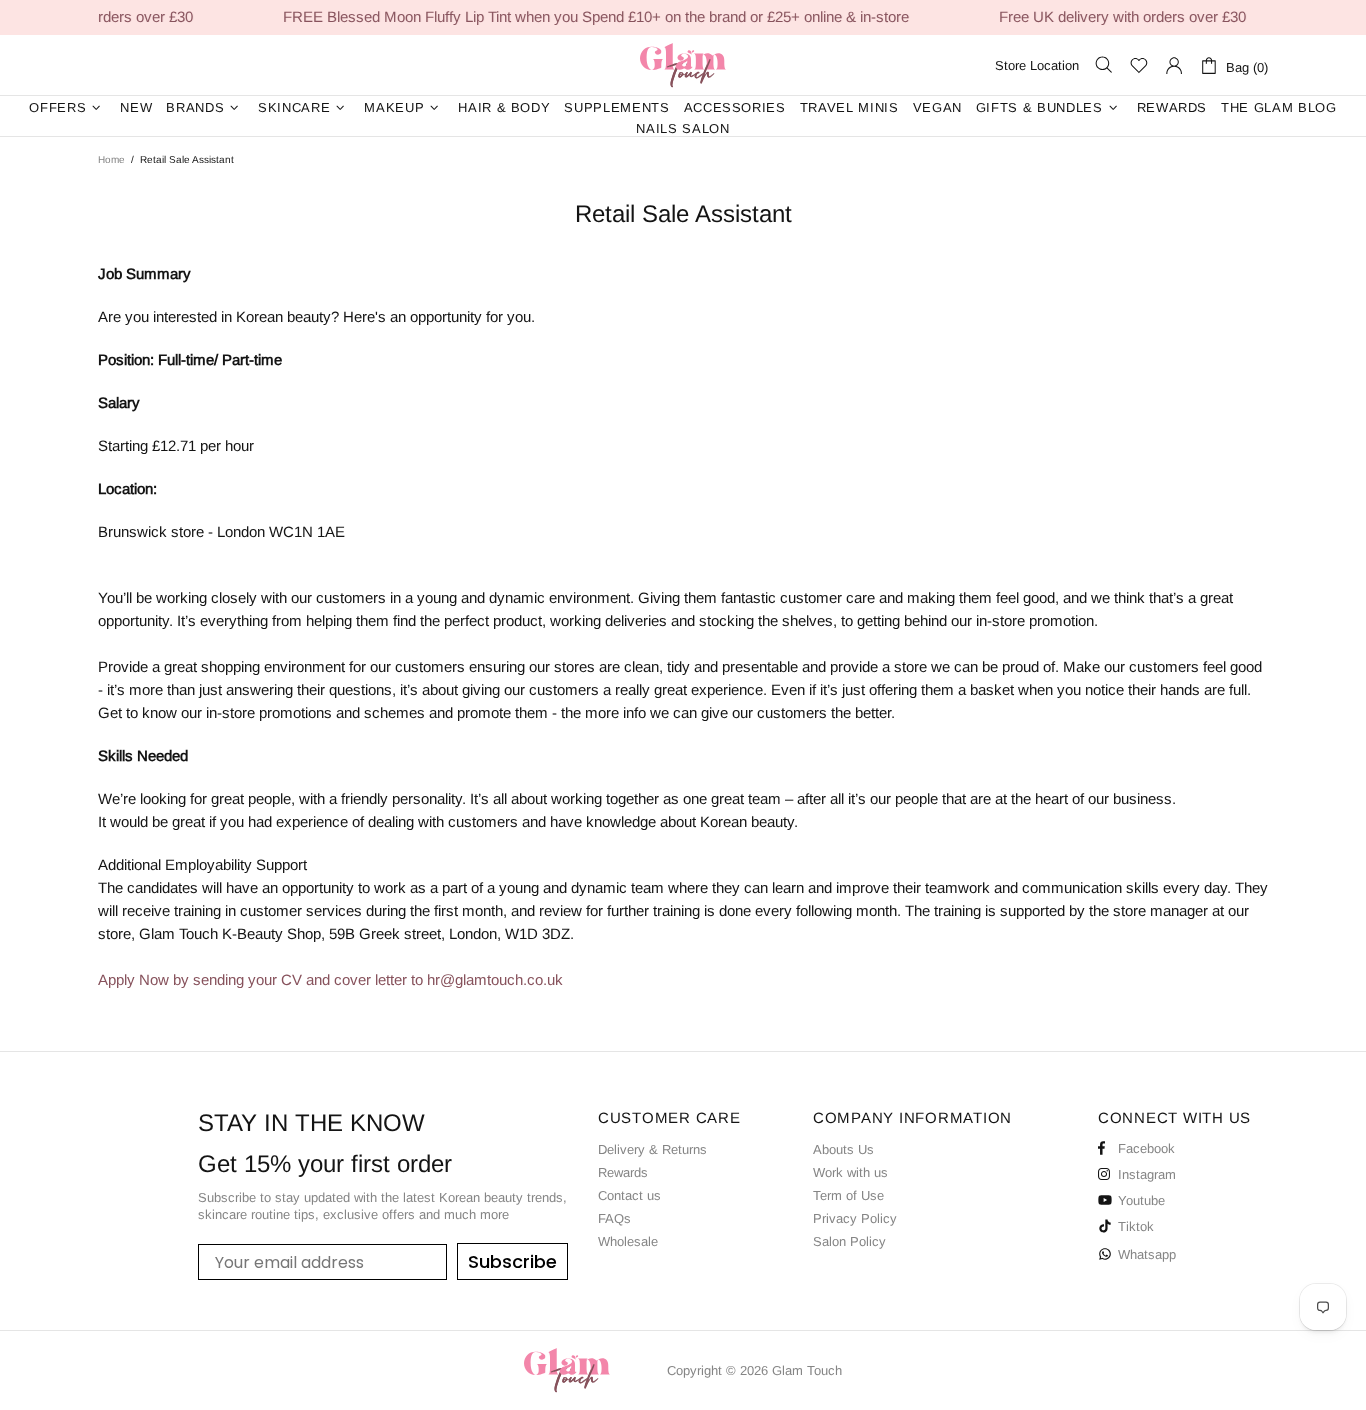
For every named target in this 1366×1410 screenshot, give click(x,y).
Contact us (629, 1195)
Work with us (850, 1172)
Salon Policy (849, 1241)
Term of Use (848, 1195)
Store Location (1037, 65)
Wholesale (628, 1241)
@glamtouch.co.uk (501, 979)
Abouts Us (843, 1149)
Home (111, 159)
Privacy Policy (855, 1218)
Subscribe (512, 1261)
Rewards (623, 1172)
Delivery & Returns (652, 1149)
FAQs (614, 1218)
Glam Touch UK (683, 65)
